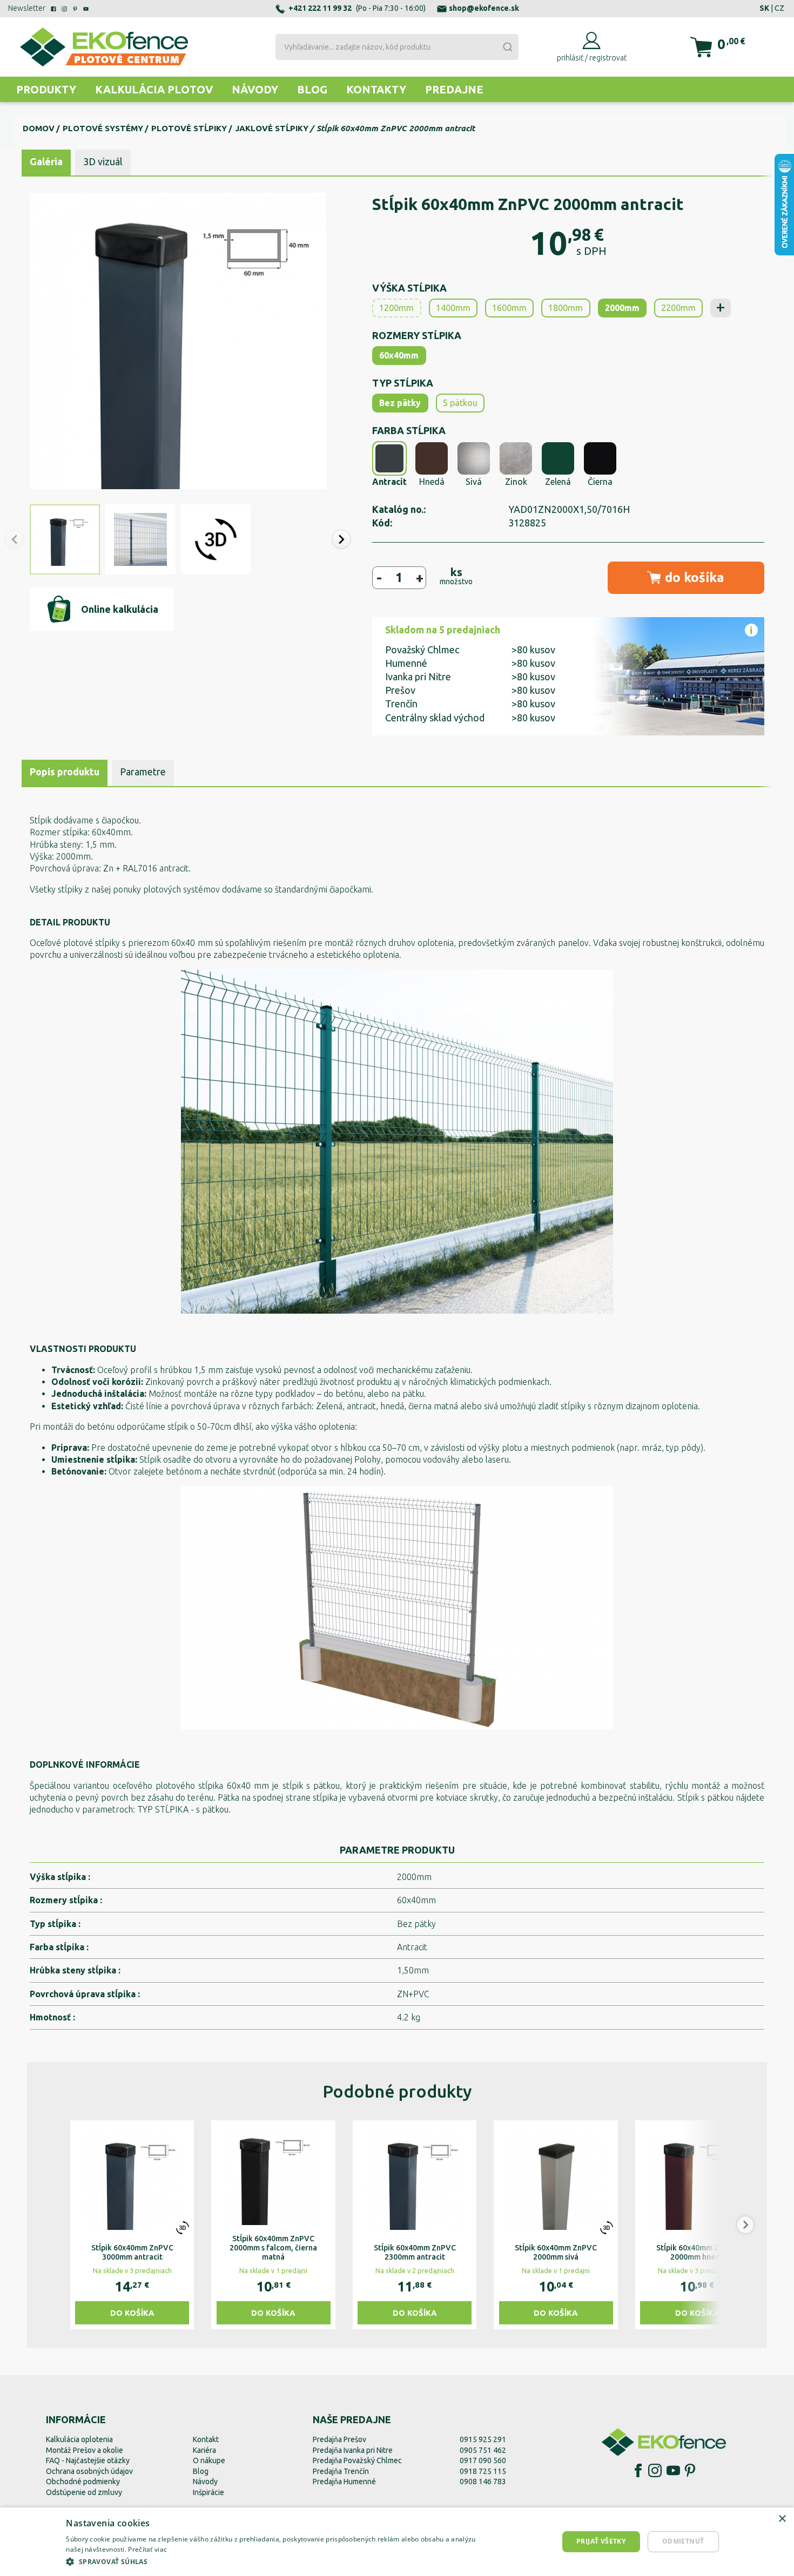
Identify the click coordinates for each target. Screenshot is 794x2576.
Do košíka (132, 2313)
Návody (255, 89)
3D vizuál (103, 161)
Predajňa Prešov (339, 2439)
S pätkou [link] (460, 403)
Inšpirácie (208, 2492)
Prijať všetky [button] (601, 2541)
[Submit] (507, 47)
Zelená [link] (558, 482)
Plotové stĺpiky (189, 128)
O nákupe (209, 2460)
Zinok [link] (516, 482)
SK (764, 8)
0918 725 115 (483, 2471)
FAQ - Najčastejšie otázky (88, 2460)
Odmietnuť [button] (683, 2541)
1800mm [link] (566, 308)
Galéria (46, 161)
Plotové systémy (103, 128)
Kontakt (206, 2439)
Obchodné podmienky (83, 2482)
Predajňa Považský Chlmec (357, 2460)
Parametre (143, 772)
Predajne (454, 89)
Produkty (46, 89)
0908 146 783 (483, 2482)
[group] (132, 2225)
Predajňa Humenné (344, 2482)
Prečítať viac (147, 2549)
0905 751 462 (483, 2450)
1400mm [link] (453, 308)
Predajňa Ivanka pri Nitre (353, 2450)
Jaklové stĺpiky (272, 128)
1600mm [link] (509, 308)
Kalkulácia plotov (154, 89)
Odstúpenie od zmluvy (84, 2492)
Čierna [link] (600, 482)
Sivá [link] (474, 482)
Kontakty (376, 89)
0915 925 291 (483, 2439)
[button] (341, 539)
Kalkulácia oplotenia (79, 2439)
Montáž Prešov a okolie (85, 2450)
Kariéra (204, 2450)
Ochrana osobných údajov (89, 2471)
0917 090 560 (483, 2460)
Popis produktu (65, 772)
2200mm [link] (678, 308)
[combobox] (397, 47)
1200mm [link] (396, 308)
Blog (312, 89)
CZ (779, 8)
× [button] (782, 2519)
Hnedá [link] (432, 482)
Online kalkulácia (120, 609)
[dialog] (397, 2542)
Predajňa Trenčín (341, 2471)
